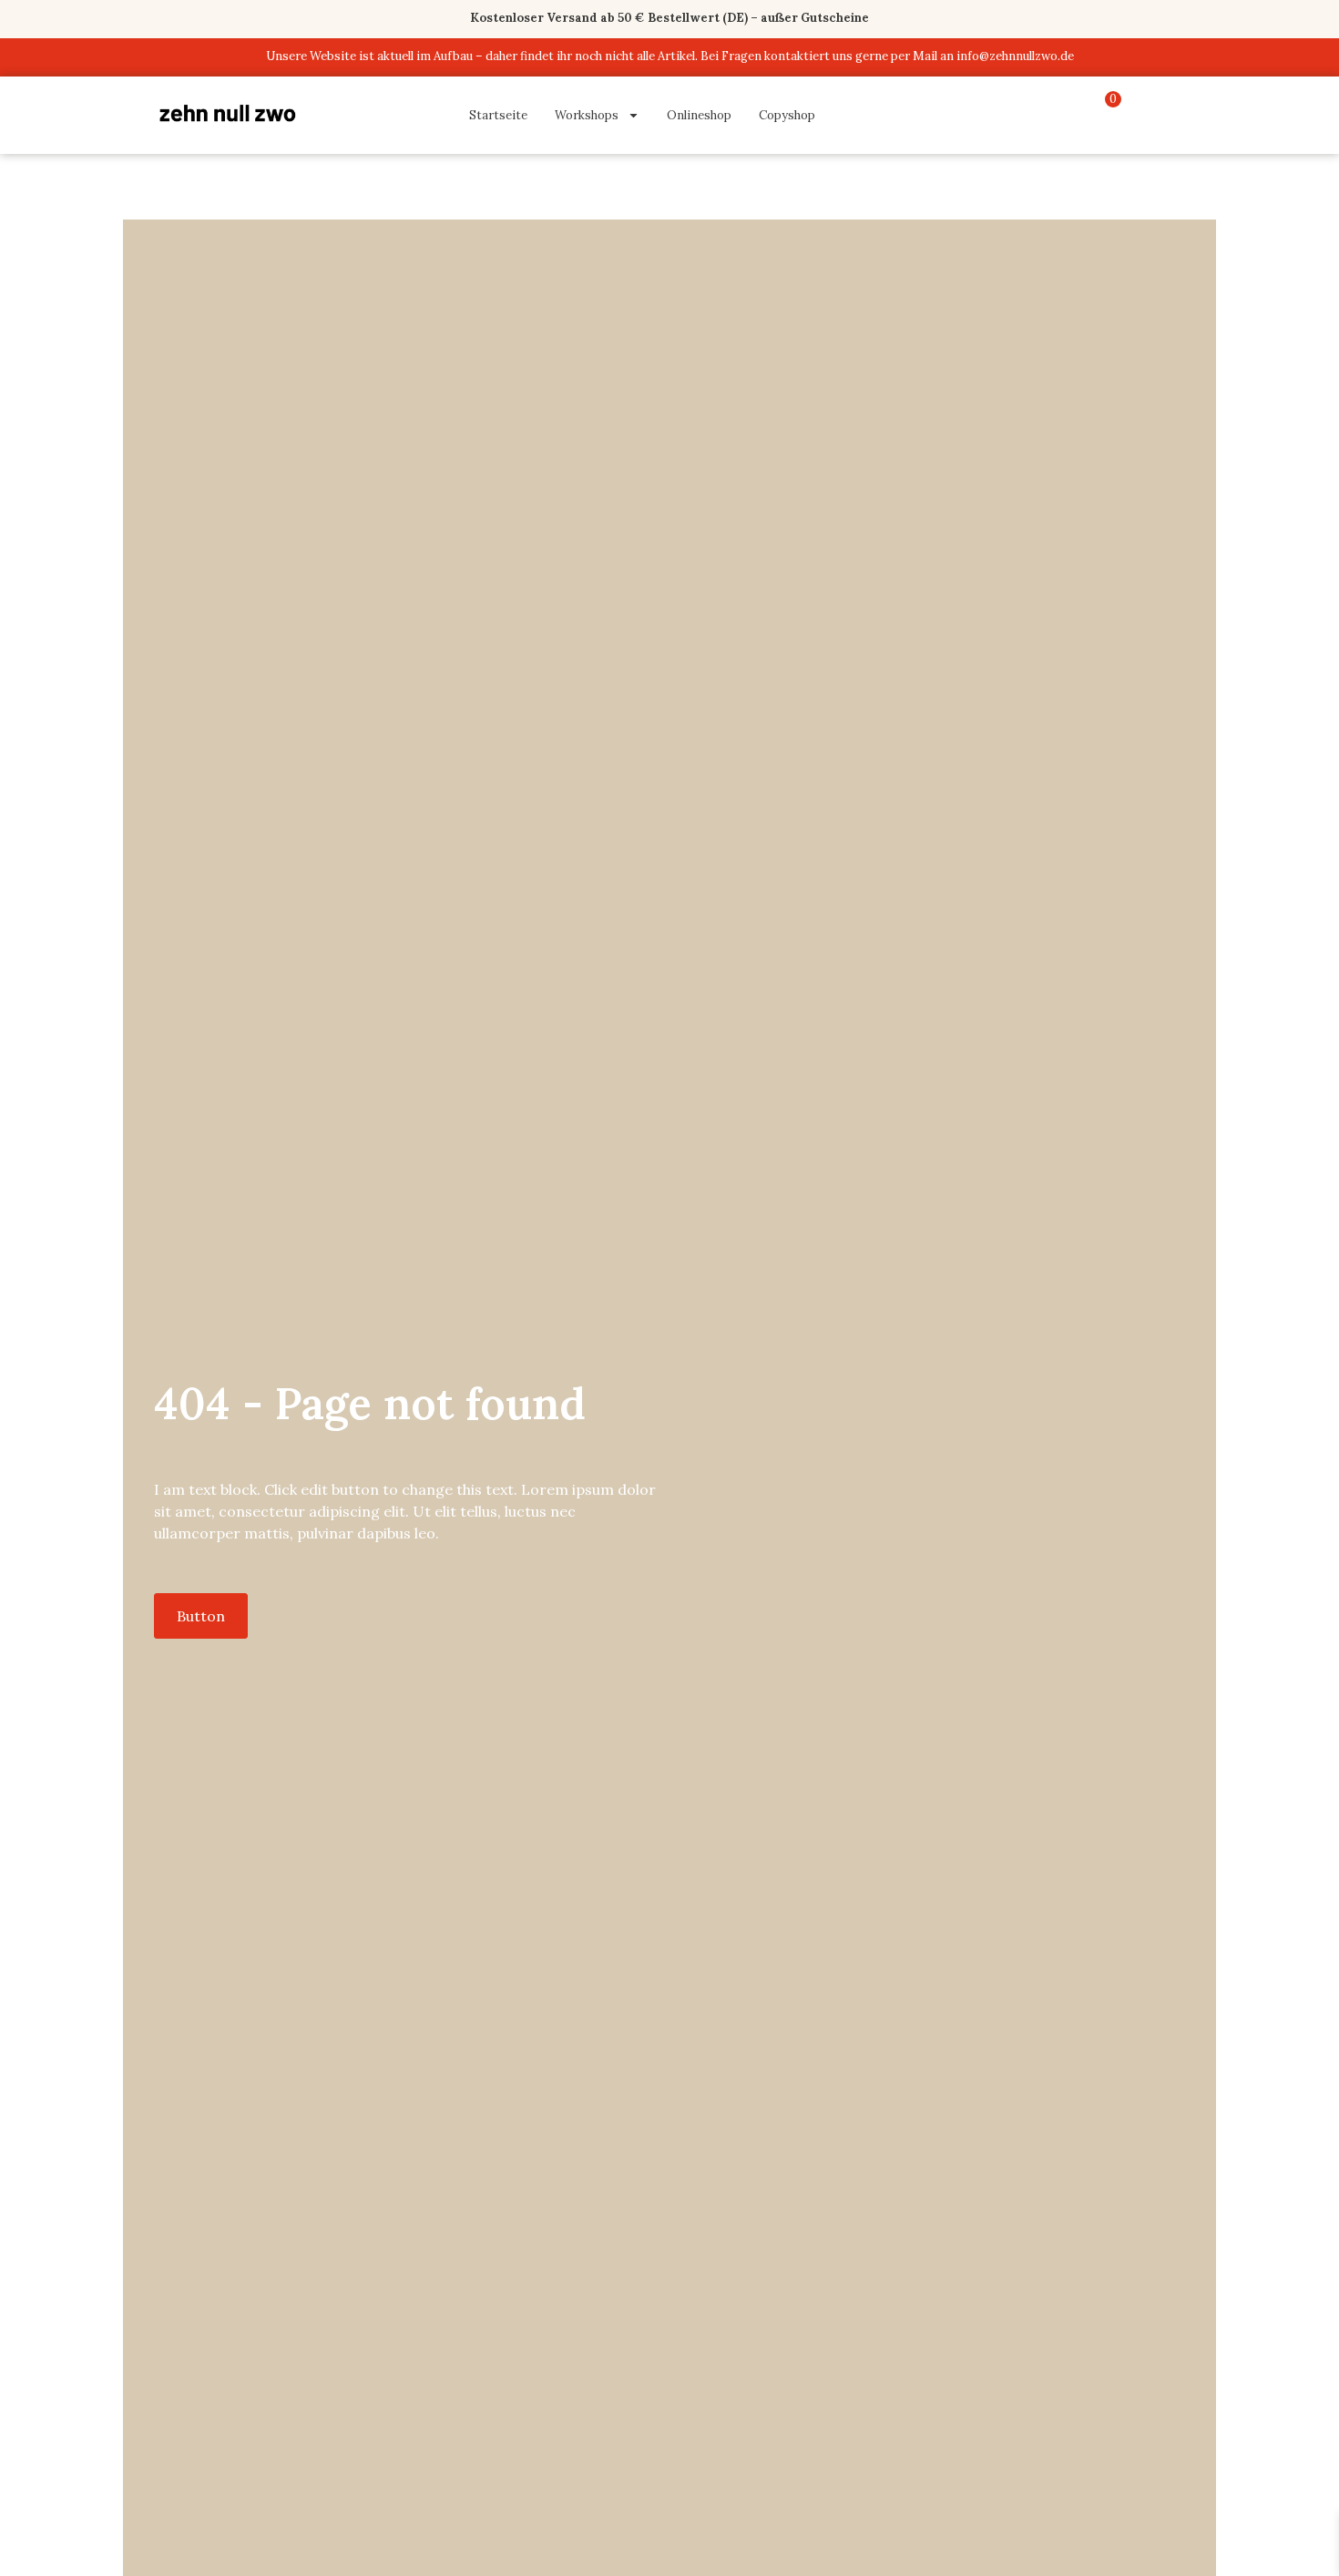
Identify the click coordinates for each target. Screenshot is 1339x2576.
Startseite (498, 115)
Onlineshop (699, 115)
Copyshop (787, 115)
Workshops (587, 115)
